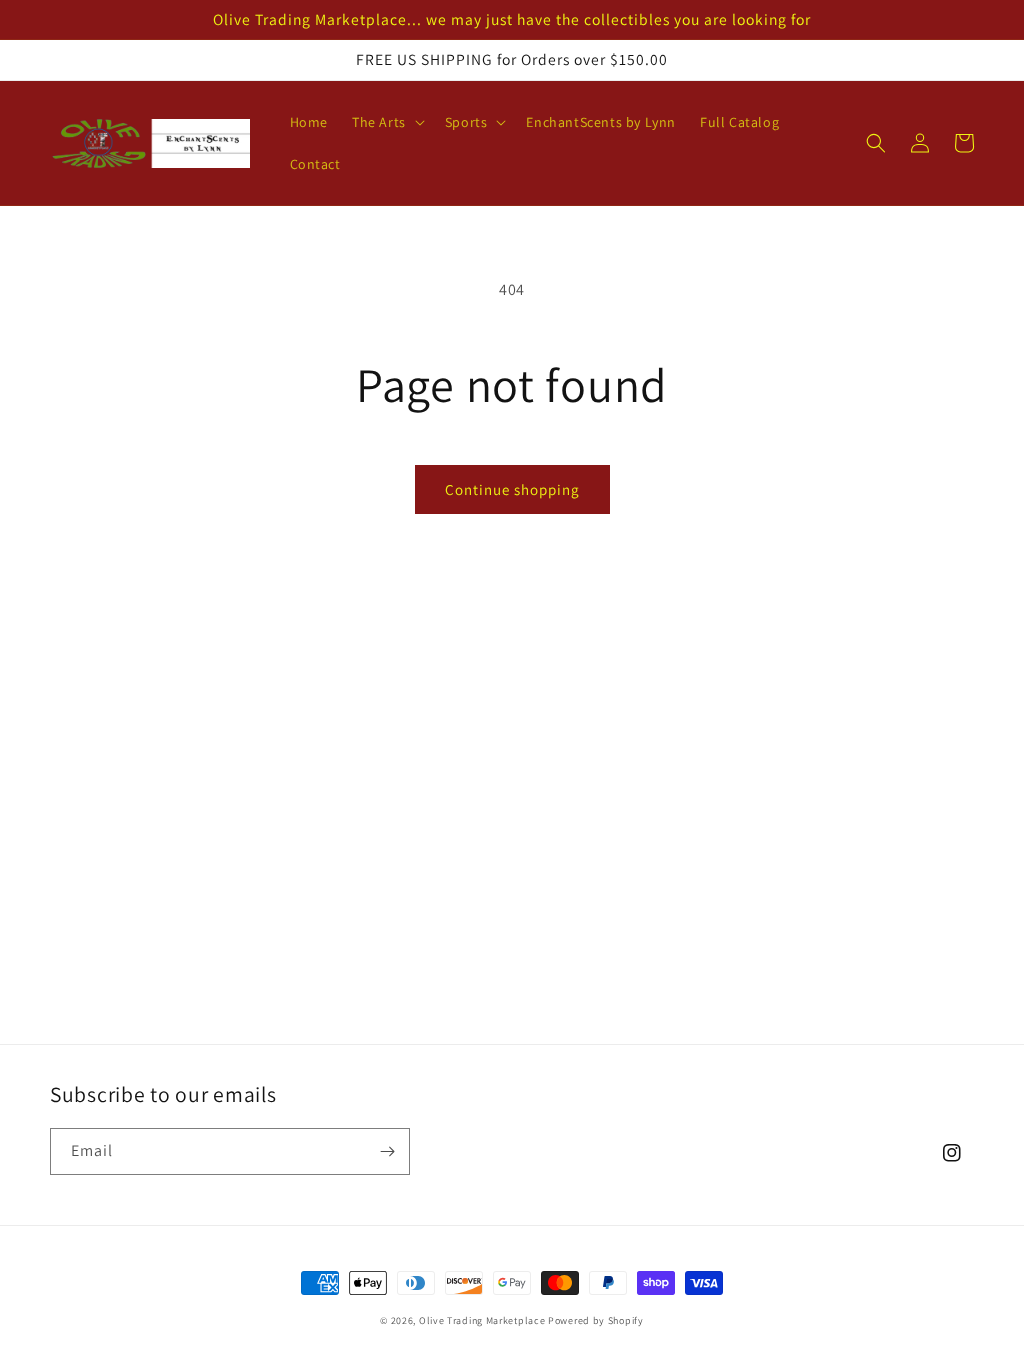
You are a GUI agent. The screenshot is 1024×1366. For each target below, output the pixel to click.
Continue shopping (512, 489)
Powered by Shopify (596, 1320)
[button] (386, 122)
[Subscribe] (387, 1151)
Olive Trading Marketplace (482, 1320)
